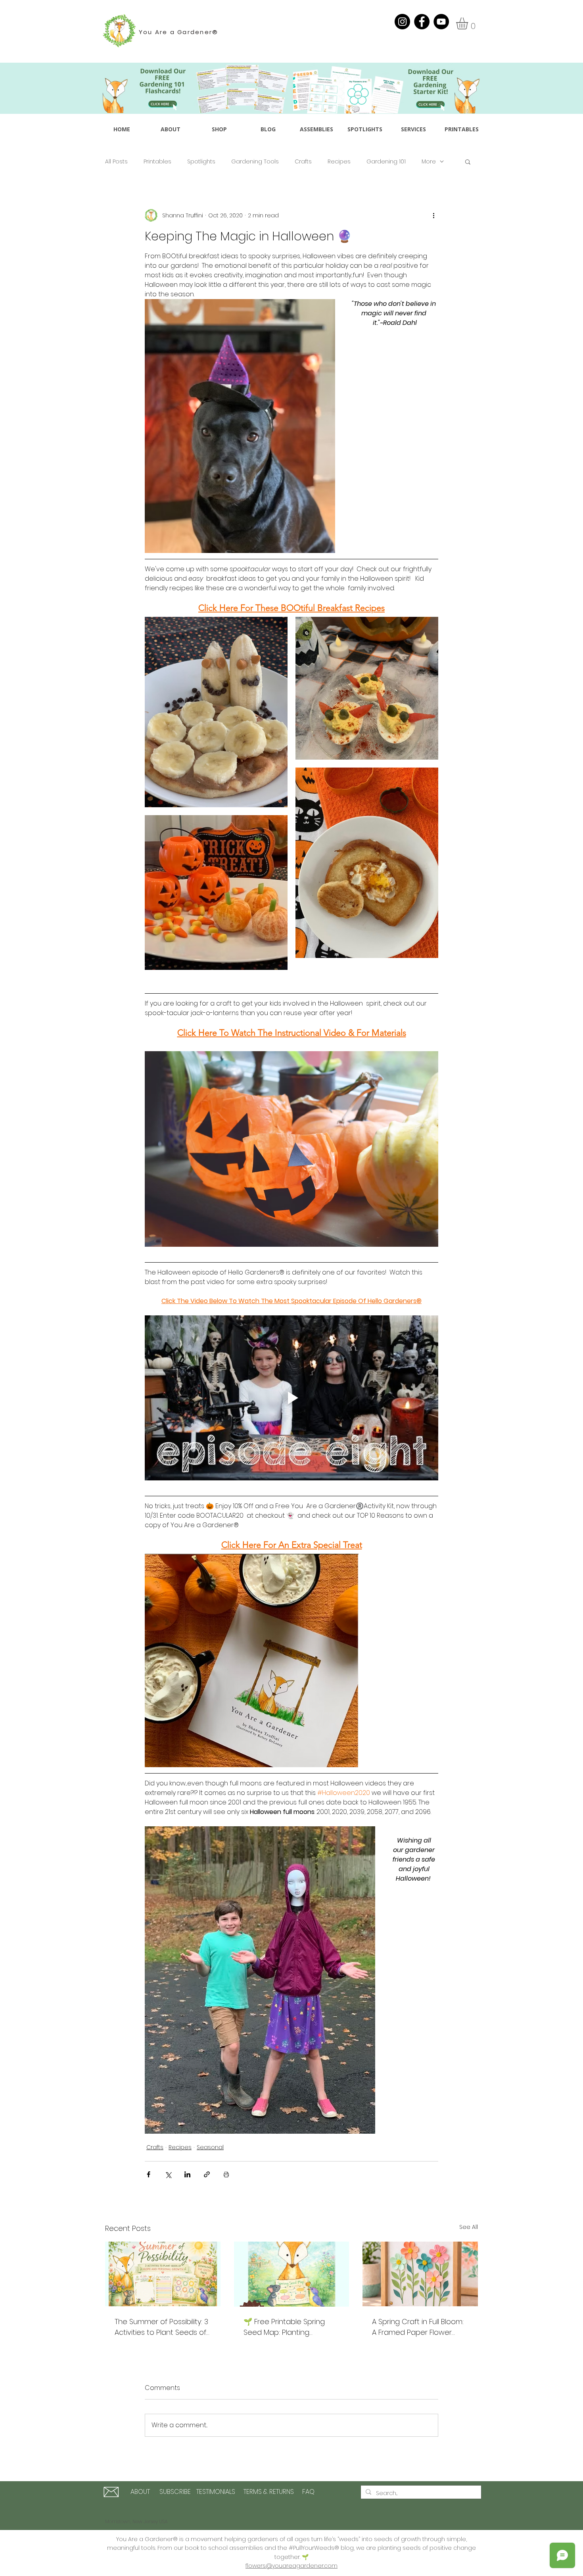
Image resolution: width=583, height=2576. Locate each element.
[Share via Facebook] (149, 2174)
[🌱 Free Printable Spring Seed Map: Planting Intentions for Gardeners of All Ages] (292, 2274)
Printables (157, 162)
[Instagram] (402, 22)
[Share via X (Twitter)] (168, 2174)
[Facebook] (422, 22)
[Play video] (291, 1398)
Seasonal (210, 2147)
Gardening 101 (386, 162)
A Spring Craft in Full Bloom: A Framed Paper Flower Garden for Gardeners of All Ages (420, 2327)
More (429, 162)
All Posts (116, 162)
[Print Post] (226, 2174)
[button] (469, 23)
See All (469, 2227)
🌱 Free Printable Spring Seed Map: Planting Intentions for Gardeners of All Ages (291, 2327)
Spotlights (201, 162)
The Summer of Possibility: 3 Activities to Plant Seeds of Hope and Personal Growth (162, 2327)
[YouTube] (441, 22)
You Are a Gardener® (179, 32)
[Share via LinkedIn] (187, 2174)
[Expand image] (216, 712)
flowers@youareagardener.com (291, 2566)
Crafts (303, 162)
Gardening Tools (255, 162)
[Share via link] (207, 2174)
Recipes (339, 162)
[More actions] (433, 215)
